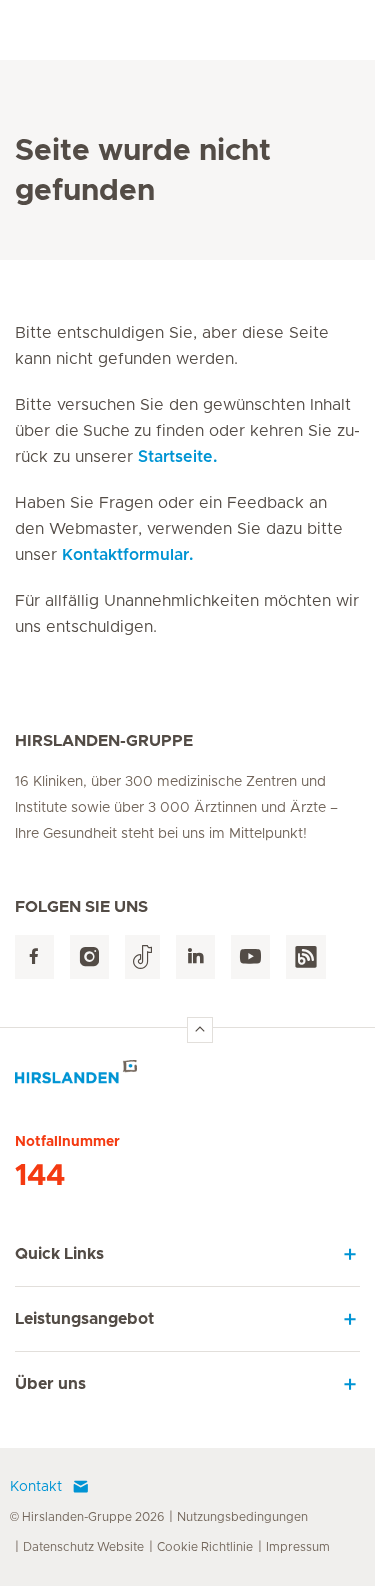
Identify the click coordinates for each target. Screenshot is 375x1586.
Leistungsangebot (84, 1319)
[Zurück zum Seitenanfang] (200, 1030)
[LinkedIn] (195, 957)
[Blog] (306, 957)
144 (40, 1176)
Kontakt (36, 1487)
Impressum (298, 1547)
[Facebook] (34, 957)
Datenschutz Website (83, 1547)
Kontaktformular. (127, 555)
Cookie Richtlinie (205, 1547)
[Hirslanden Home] (187, 1077)
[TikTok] (142, 957)
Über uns (50, 1384)
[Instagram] (89, 957)
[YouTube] (250, 957)
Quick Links (59, 1254)
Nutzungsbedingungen (242, 1517)
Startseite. (177, 457)
